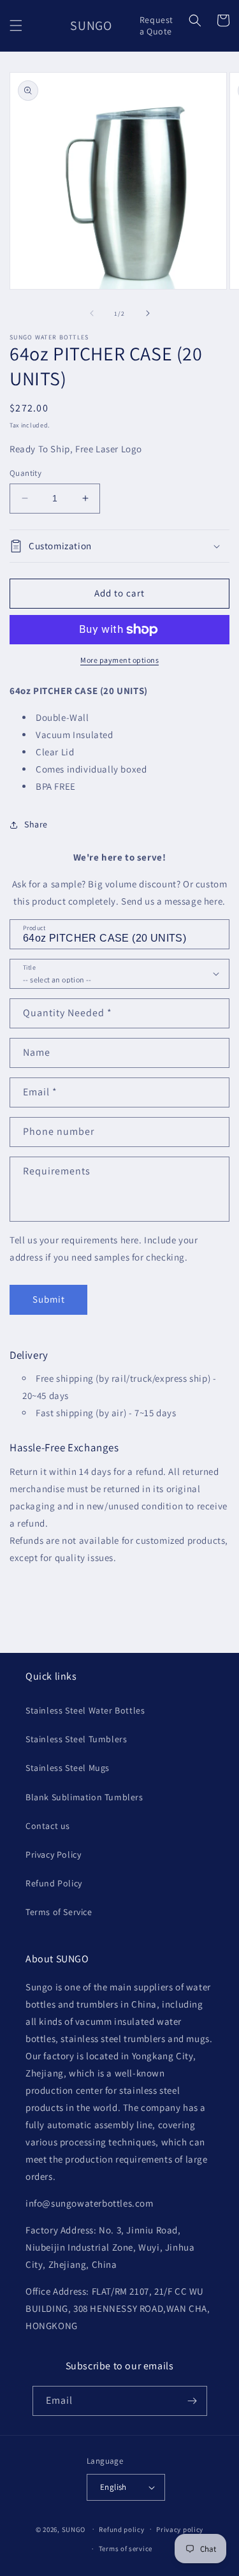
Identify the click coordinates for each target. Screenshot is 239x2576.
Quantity (25, 473)
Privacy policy (180, 2529)
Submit (49, 1299)
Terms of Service (59, 1912)
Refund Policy (54, 1883)
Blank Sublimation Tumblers (84, 1797)
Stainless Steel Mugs (68, 1768)
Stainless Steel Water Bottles (85, 1710)
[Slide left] (92, 313)
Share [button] (36, 824)
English (113, 2487)
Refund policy (121, 2529)
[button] (16, 26)
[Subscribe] (192, 2401)
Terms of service (126, 2549)
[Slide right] (148, 313)
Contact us (48, 1826)
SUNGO (74, 2529)
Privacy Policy (53, 1854)
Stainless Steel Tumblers (76, 1739)
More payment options (119, 660)
